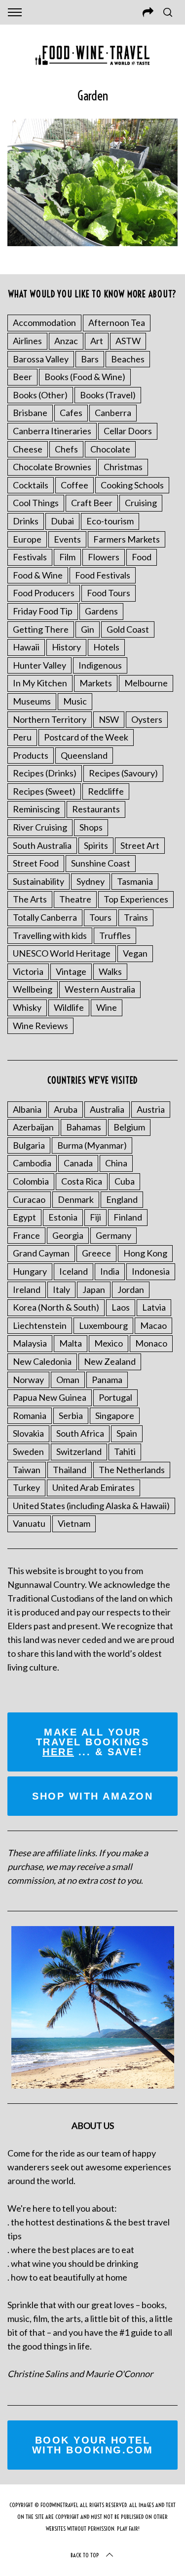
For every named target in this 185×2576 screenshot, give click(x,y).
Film (67, 557)
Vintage (71, 971)
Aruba (66, 1109)
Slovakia (28, 1433)
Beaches (128, 359)
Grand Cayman (41, 1253)
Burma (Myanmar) (92, 1145)
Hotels (106, 647)
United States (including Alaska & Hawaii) (91, 1506)
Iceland (74, 1271)
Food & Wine (38, 575)
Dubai (62, 521)
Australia (107, 1109)
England (122, 1199)
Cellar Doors (128, 431)
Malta (71, 1343)
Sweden (28, 1451)
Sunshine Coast (101, 863)
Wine (107, 1007)
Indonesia (151, 1271)
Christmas (123, 467)
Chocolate (110, 449)
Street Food (36, 863)
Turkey (26, 1487)
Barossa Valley (41, 359)
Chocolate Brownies (52, 467)
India (110, 1271)
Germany (113, 1235)
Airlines (27, 341)
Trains (136, 917)
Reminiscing (36, 809)
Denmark (76, 1199)
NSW (109, 719)
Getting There (41, 629)
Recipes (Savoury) (123, 773)
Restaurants (96, 809)
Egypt (24, 1217)
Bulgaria (29, 1145)
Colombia (31, 1181)
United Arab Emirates (93, 1487)
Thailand (70, 1470)
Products (31, 755)
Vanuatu (29, 1523)
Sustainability (38, 881)
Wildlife (69, 1007)
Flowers (104, 557)
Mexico (109, 1343)
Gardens (101, 611)
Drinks (26, 521)
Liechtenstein (40, 1325)
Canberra (113, 413)
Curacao (29, 1199)
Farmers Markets (127, 539)
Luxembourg (103, 1325)
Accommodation (44, 322)
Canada (78, 1163)
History (66, 647)
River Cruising (40, 827)
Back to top (85, 2555)
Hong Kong (145, 1253)
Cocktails (31, 485)
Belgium (129, 1127)
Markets (96, 683)
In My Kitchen (40, 683)
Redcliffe (106, 791)
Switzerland (79, 1451)
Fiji (95, 1217)
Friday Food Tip (43, 611)
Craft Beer (92, 503)
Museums (32, 701)
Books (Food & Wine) (85, 377)
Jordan (131, 1289)
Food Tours (109, 593)
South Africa (80, 1433)
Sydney (91, 881)
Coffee (74, 485)
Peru (22, 737)
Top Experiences (136, 899)
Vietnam (74, 1523)
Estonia (63, 1217)
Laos (121, 1307)
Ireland (27, 1289)
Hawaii (26, 647)
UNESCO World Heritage (62, 953)
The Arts (30, 899)
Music (75, 701)
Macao (153, 1325)
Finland (128, 1217)
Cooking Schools (132, 485)
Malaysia (30, 1343)
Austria (151, 1109)
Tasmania (135, 881)
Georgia (68, 1235)
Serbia (71, 1416)
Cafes (71, 413)
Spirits (96, 845)
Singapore (115, 1416)
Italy (61, 1289)
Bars (90, 359)
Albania (27, 1109)
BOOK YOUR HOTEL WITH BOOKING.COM (93, 2445)
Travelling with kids (50, 935)
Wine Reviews (40, 1026)
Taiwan (27, 1470)
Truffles (115, 935)
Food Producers (44, 593)
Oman (68, 1380)
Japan (94, 1289)
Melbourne (146, 683)
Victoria (28, 971)
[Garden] (92, 243)
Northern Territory (50, 719)
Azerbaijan (33, 1127)
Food (142, 557)
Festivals (30, 557)
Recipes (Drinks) (45, 773)
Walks (110, 971)
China (116, 1163)
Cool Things (36, 503)
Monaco (151, 1343)
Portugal (115, 1397)
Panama (107, 1380)
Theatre (75, 899)
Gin (88, 629)
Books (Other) (40, 395)
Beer (22, 377)
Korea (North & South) (56, 1307)
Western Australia (100, 989)
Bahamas (84, 1127)
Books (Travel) (108, 395)
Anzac (66, 341)
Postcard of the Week (86, 737)
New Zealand (110, 1361)
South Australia (42, 845)
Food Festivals (103, 575)
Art (97, 341)
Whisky (27, 1007)
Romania (30, 1416)
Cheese (28, 449)
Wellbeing (33, 989)
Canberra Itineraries (52, 431)
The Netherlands (132, 1470)
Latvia (154, 1307)
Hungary (30, 1271)
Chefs (66, 449)
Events (67, 539)
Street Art (140, 845)
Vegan (135, 953)
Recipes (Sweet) (44, 791)
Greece (96, 1253)
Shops (91, 827)
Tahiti (125, 1451)
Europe (27, 539)
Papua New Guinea (50, 1397)
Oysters (147, 719)
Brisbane (30, 413)
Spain (127, 1433)
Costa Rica (82, 1181)
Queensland (84, 755)
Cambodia (32, 1163)
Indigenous (100, 665)
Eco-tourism (110, 521)
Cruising (141, 503)
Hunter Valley (39, 665)
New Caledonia (42, 1361)
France (26, 1235)
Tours (100, 917)
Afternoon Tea (117, 322)
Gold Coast (128, 629)
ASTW (128, 341)
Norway (28, 1380)
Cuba (125, 1181)
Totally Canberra (45, 917)
